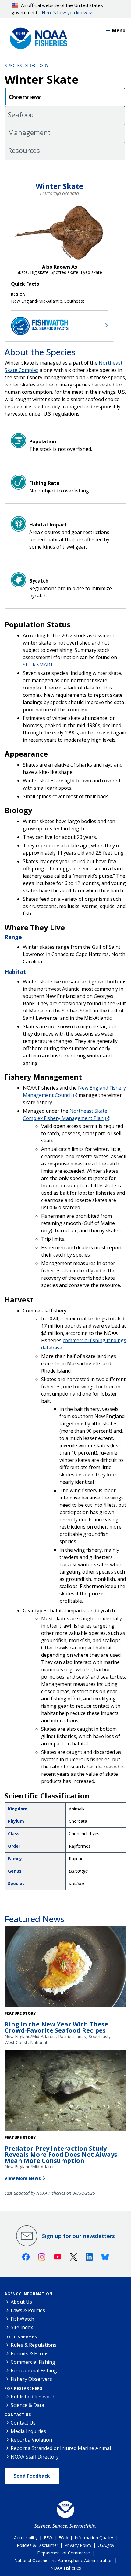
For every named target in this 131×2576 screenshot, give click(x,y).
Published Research (33, 2397)
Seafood (21, 114)
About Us (21, 2302)
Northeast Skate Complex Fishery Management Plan (65, 1114)
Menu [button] (119, 30)
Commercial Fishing (33, 2362)
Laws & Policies (28, 2310)
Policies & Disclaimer (37, 2545)
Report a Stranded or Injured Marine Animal (61, 2448)
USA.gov (106, 2545)
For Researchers (23, 2389)
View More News (23, 2178)
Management (29, 132)
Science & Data (27, 2405)
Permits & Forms (30, 2353)
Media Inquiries (28, 2431)
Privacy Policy (78, 2545)
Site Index (22, 2327)
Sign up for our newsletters (78, 2236)
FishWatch (22, 2319)
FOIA (63, 2538)
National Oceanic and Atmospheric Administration (64, 2560)
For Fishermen (21, 2337)
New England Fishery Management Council (74, 1091)
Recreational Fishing (34, 2370)
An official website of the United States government (57, 9)
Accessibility (26, 2538)
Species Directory (27, 65)
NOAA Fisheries (66, 2568)
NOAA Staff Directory (35, 2457)
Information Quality (94, 2538)
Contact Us (18, 2415)
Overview (25, 97)
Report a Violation (31, 2440)
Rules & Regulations (34, 2345)
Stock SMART (38, 665)
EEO (48, 2538)
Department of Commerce (64, 2553)
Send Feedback (32, 2476)
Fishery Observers (31, 2379)
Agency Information (28, 2294)
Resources (24, 150)
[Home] (37, 37)
